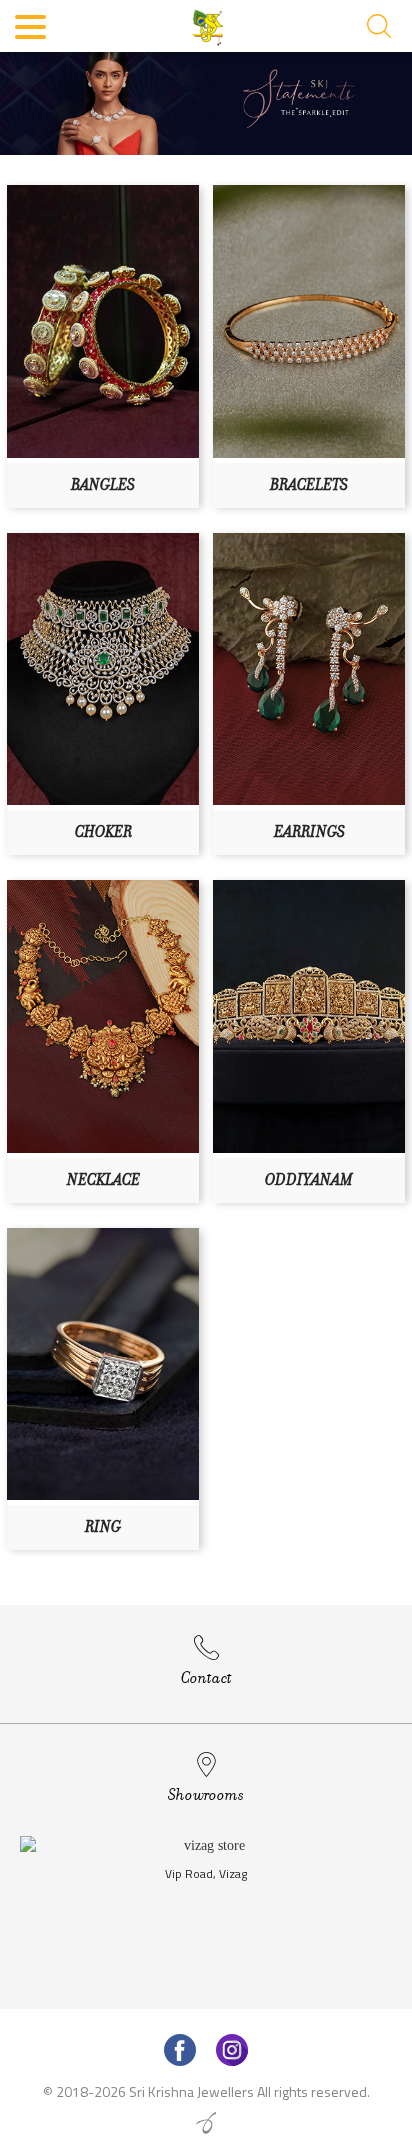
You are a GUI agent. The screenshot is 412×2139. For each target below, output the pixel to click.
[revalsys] (206, 2123)
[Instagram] (232, 2050)
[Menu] (31, 29)
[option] (206, 1917)
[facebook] (180, 2050)
